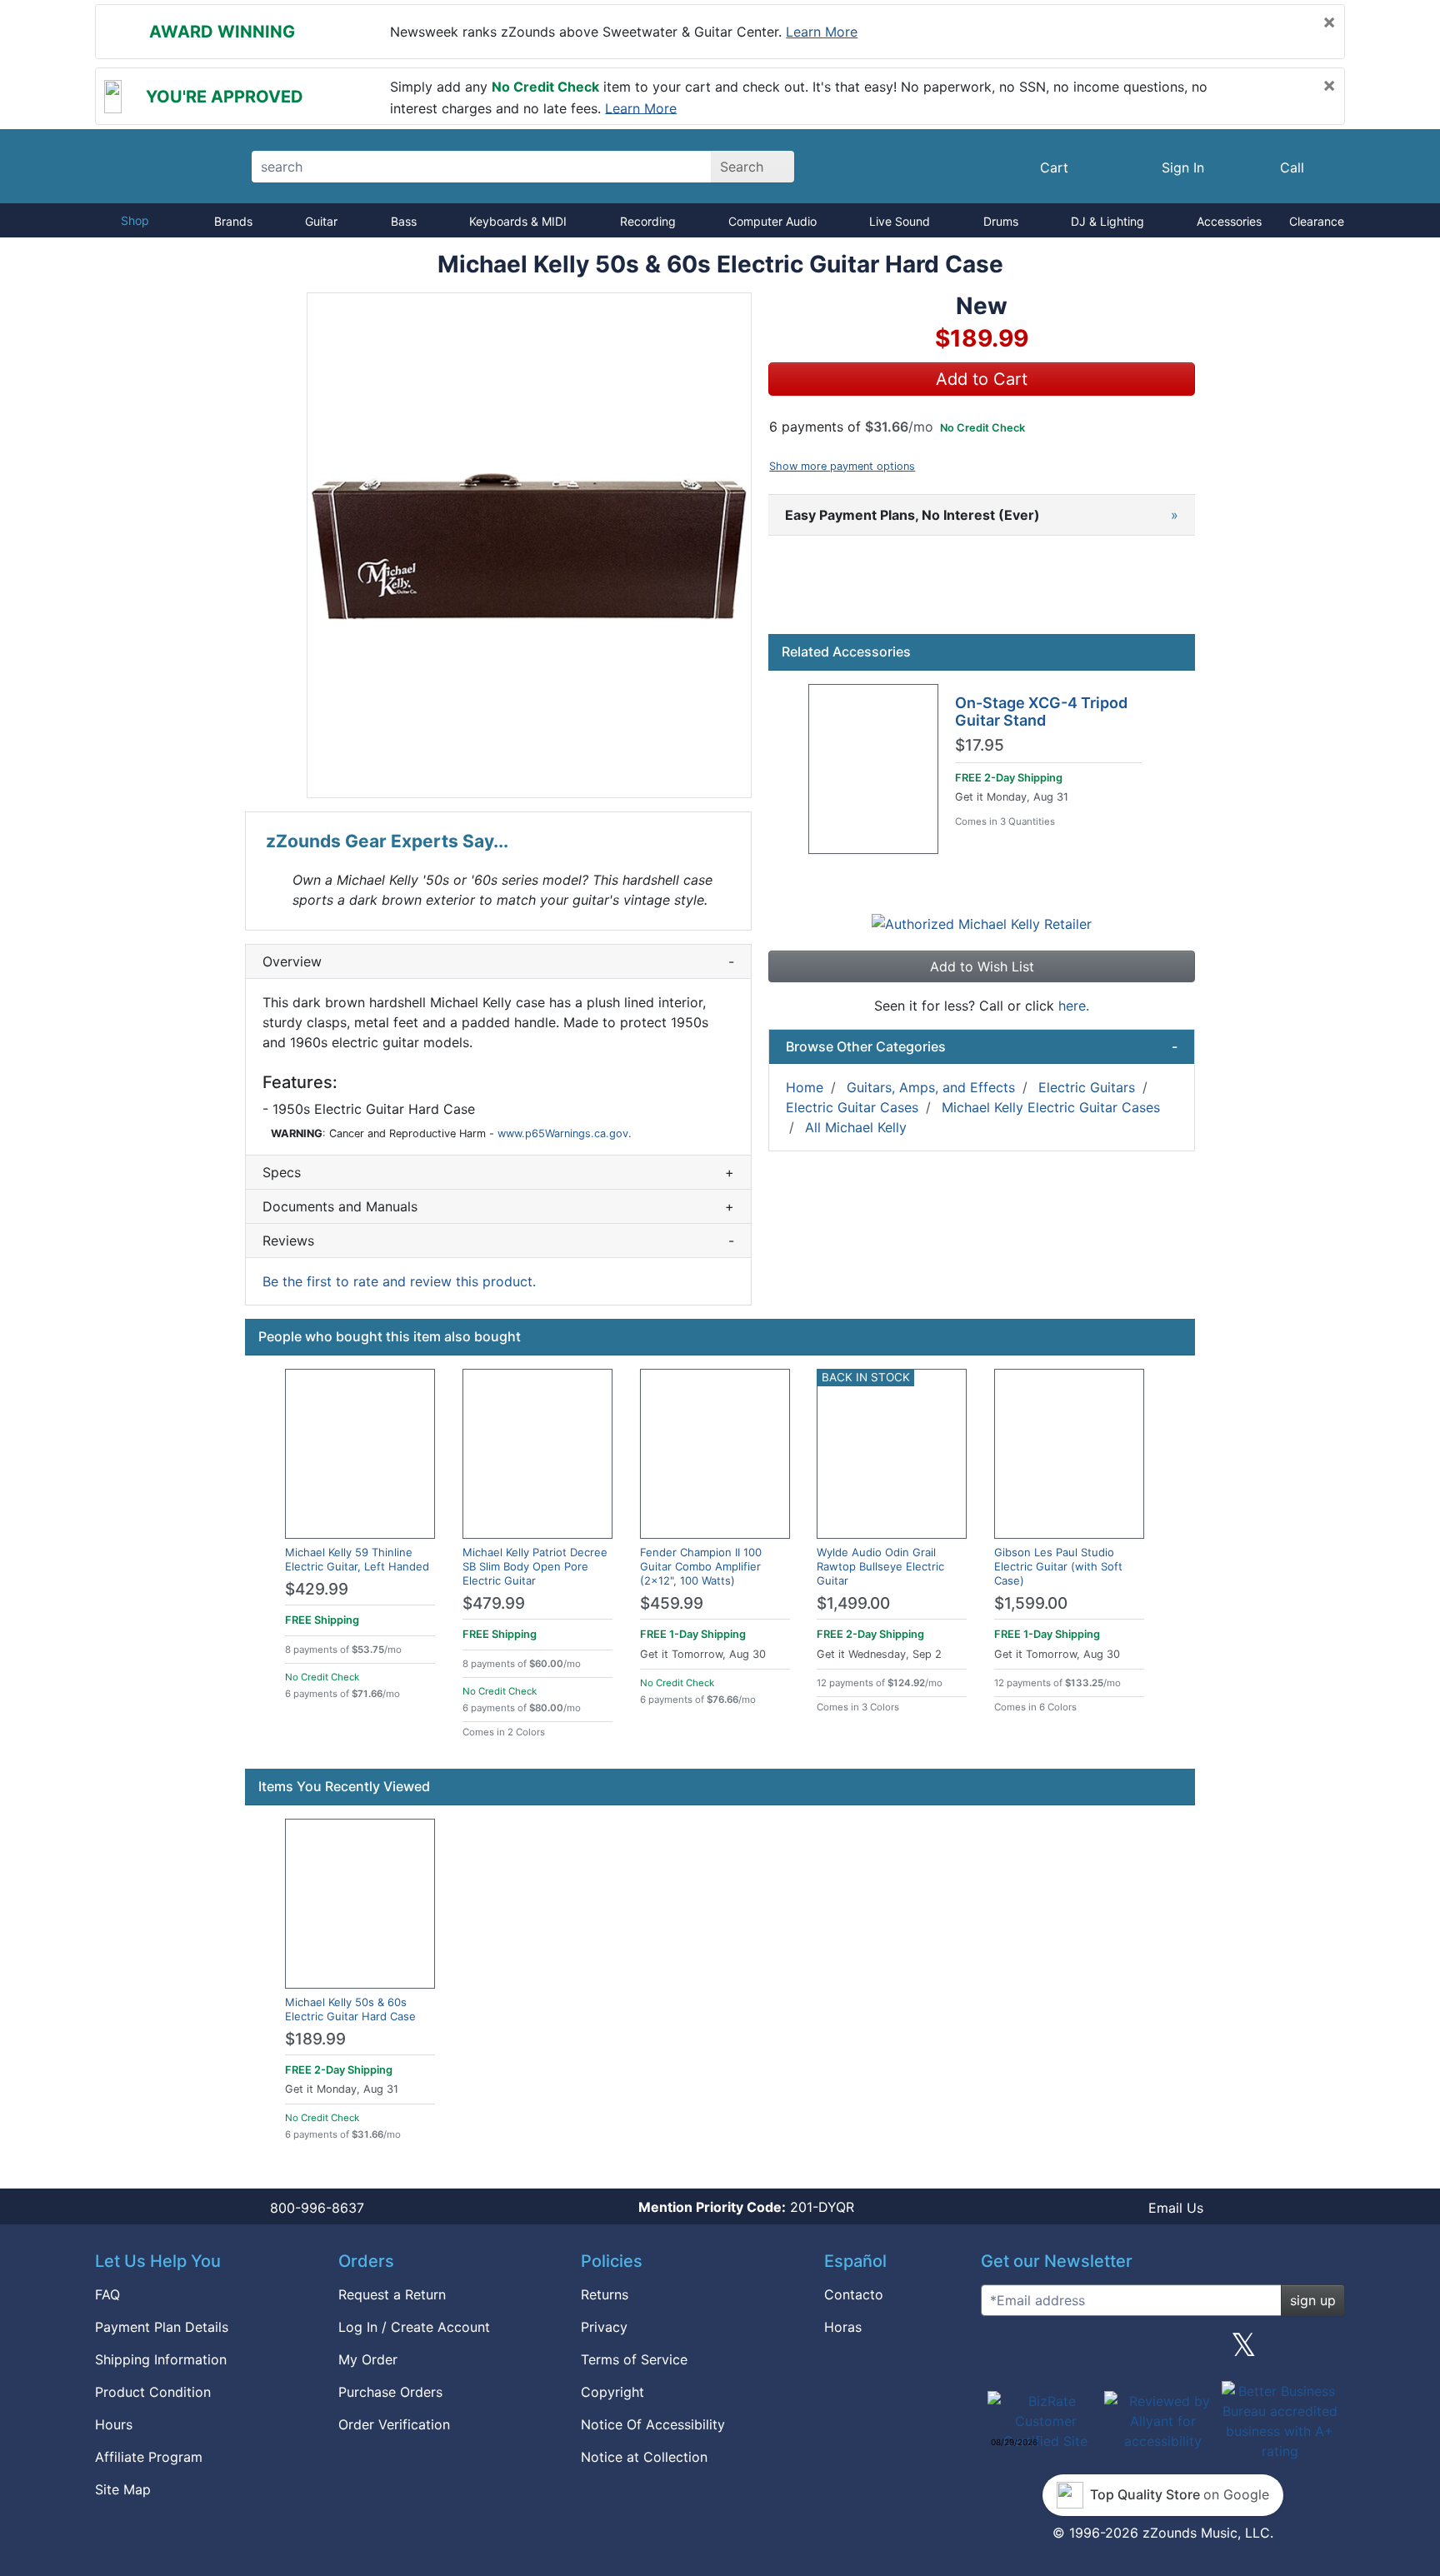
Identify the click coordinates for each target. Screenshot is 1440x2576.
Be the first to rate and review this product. (399, 1281)
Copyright (612, 2392)
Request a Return (392, 2294)
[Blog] (1000, 2351)
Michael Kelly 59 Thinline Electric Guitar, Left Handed (357, 1559)
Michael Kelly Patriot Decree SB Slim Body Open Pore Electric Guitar (535, 1566)
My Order (368, 2359)
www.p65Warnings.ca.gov (563, 1133)
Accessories (1229, 221)
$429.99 (317, 1589)
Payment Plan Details (162, 2327)
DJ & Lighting (1107, 221)
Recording (648, 221)
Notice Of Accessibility (653, 2424)
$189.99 (315, 2039)
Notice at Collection (644, 2457)
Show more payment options (842, 466)
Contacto (854, 2294)
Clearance (1317, 221)
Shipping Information (161, 2359)
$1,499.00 (853, 1603)
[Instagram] (1162, 2351)
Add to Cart (982, 379)
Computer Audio (772, 221)
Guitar (321, 221)
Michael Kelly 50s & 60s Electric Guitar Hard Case (350, 2009)
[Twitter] (1244, 2351)
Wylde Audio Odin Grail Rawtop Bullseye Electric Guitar (880, 1566)
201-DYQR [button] (746, 2207)
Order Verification (394, 2424)
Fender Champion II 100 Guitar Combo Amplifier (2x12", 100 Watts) (701, 1566)
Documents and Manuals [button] (498, 1206)
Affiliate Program (149, 2457)
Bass (404, 221)
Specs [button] (498, 1172)
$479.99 (494, 1603)
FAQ (107, 2294)
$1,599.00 (1031, 1603)
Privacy (604, 2327)
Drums (1001, 221)
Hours (114, 2424)
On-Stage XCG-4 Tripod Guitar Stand (1041, 712)
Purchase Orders (390, 2392)
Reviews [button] (498, 1241)
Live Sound (900, 221)
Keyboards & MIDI (518, 221)
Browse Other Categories (982, 1046)
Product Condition (153, 2392)
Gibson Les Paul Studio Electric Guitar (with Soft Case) (1058, 1566)
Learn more (822, 32)
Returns (605, 2294)
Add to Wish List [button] (982, 966)
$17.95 (980, 746)
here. (1074, 1006)
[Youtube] (1326, 2351)
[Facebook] (1081, 2351)
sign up (1313, 2300)
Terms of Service (634, 2359)
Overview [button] (498, 961)
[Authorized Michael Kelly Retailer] (982, 923)
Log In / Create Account (414, 2327)
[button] (529, 545)
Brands (233, 221)
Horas (843, 2327)
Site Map (123, 2489)
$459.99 (672, 1603)
